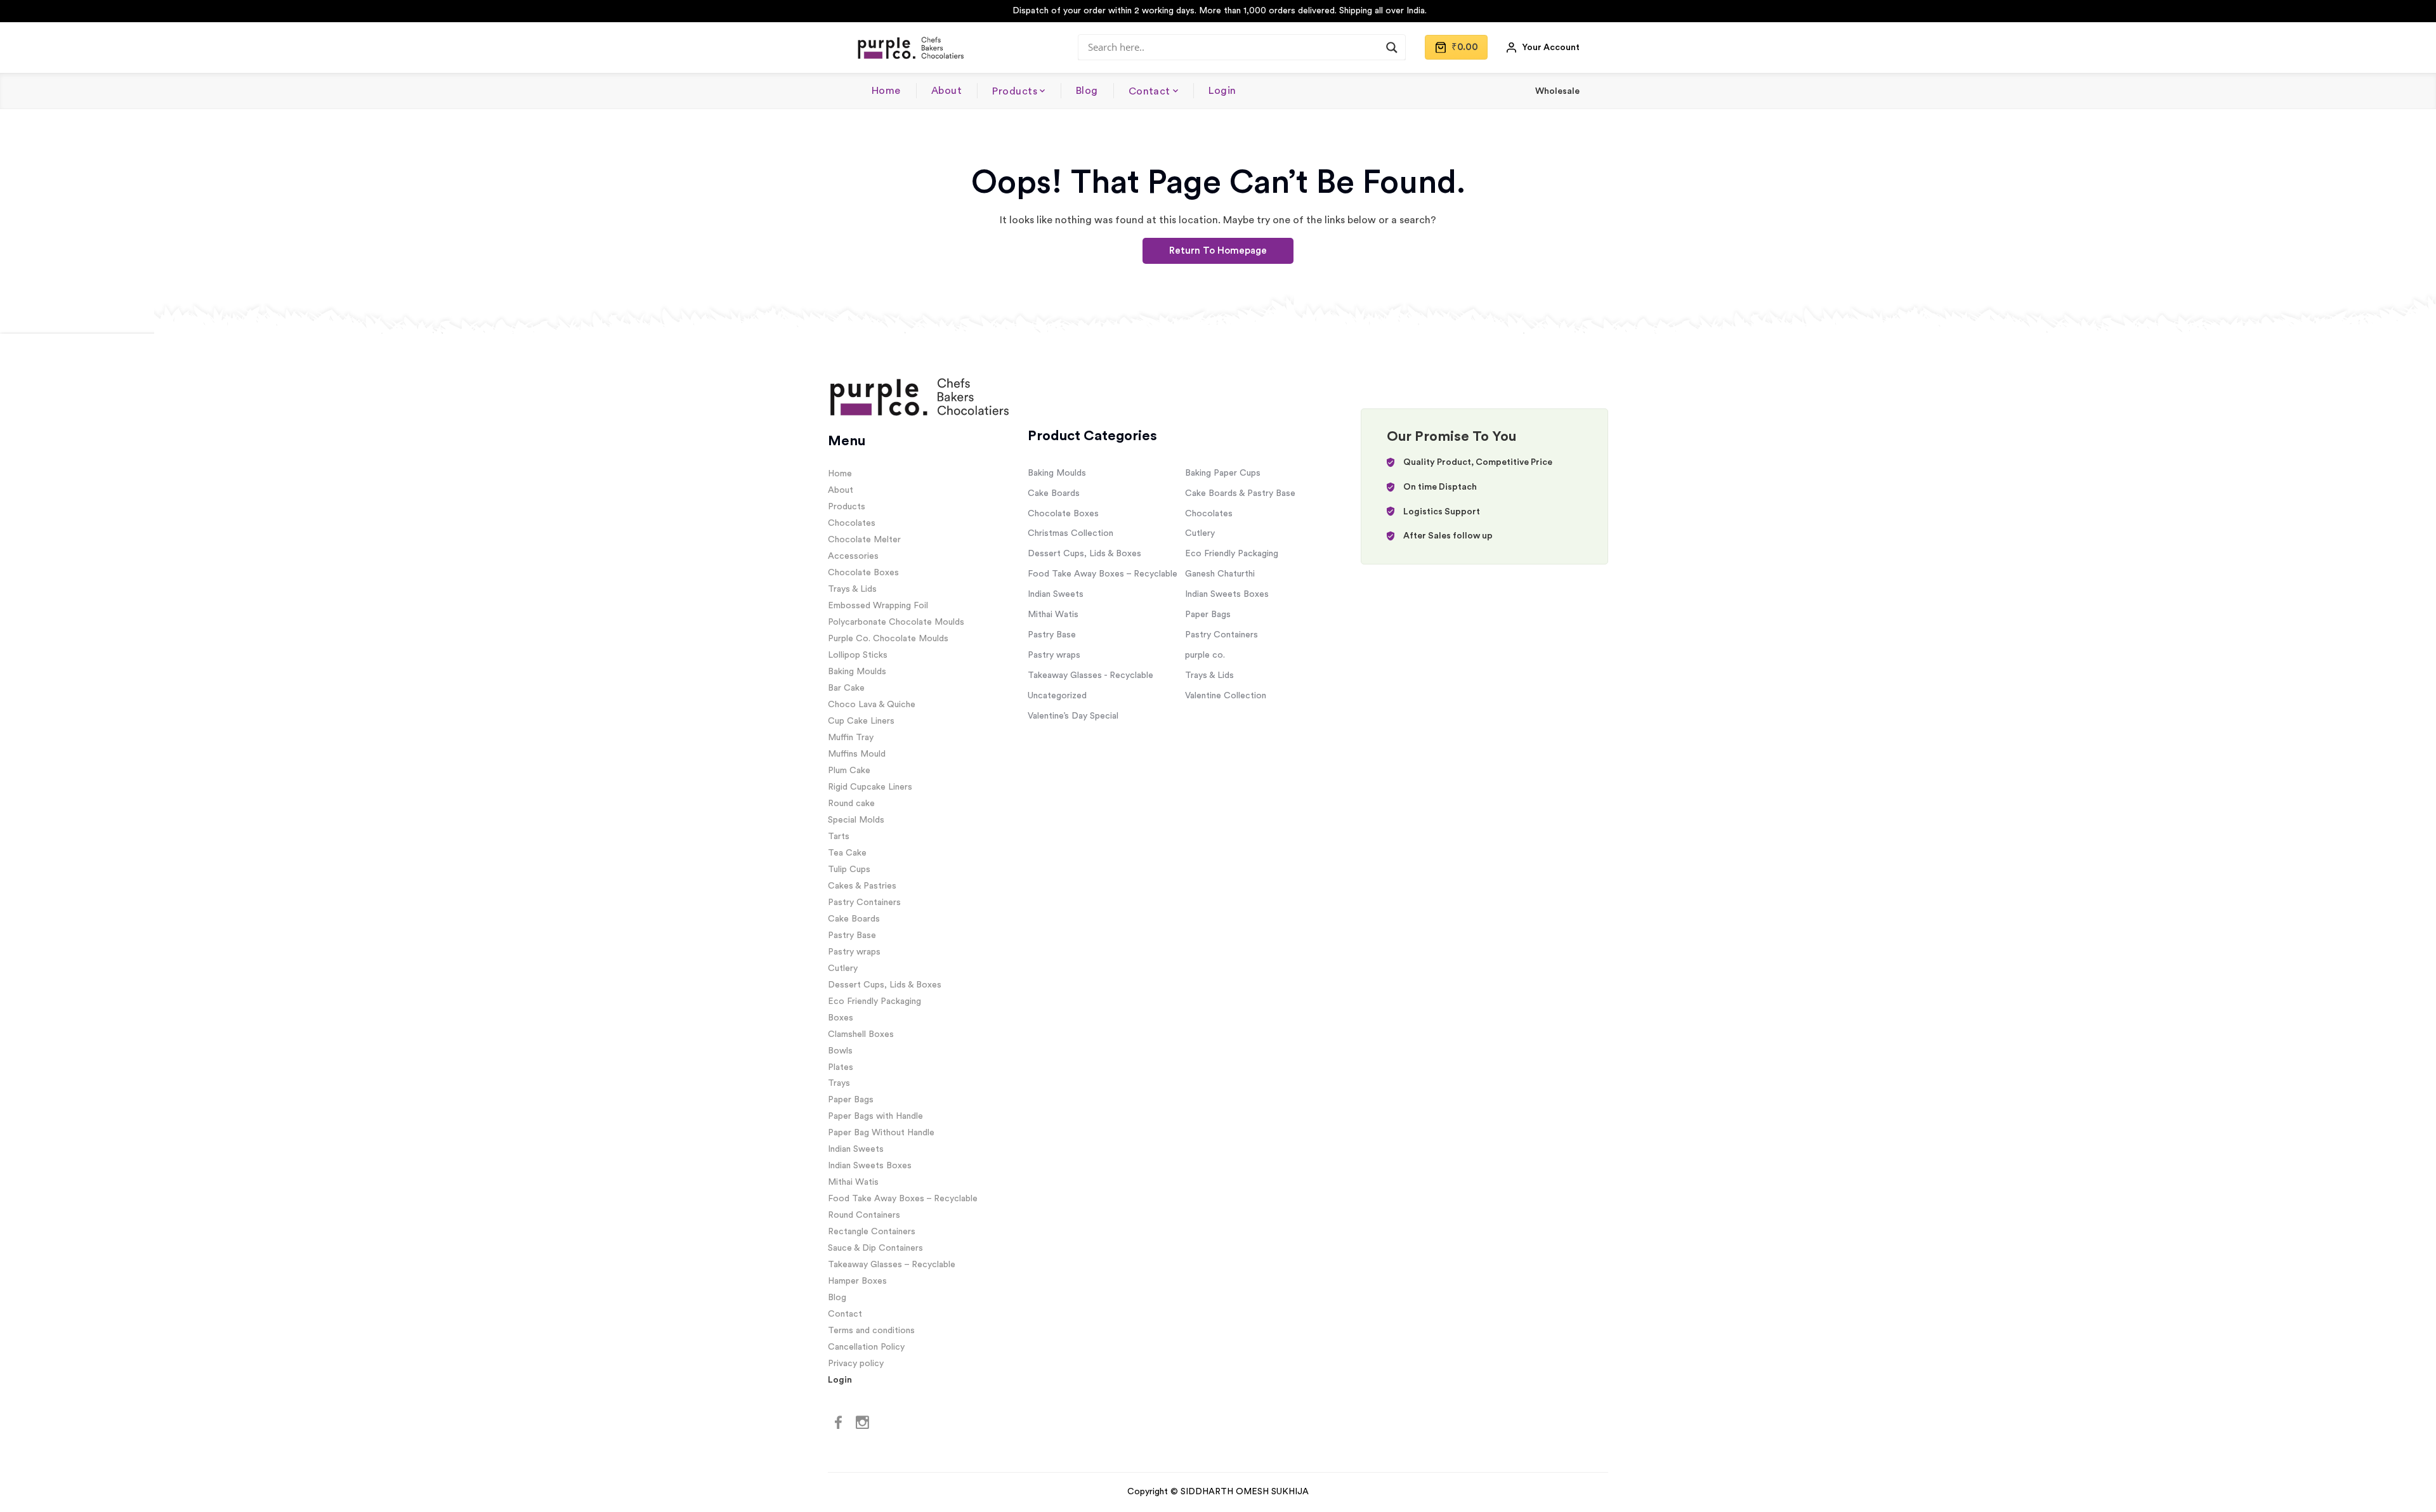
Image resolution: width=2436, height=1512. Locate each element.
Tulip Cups (849, 870)
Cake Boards (854, 919)
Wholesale (1557, 91)
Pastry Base (852, 935)
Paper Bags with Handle (875, 1116)
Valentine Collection (1226, 696)
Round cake (851, 804)
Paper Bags (851, 1100)
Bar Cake (846, 688)
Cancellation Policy (866, 1347)
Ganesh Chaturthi (1220, 574)
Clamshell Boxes (861, 1034)
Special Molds (856, 820)
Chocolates (852, 523)
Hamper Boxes (857, 1281)
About (946, 91)
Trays (839, 1083)
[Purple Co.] (910, 48)
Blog (1087, 91)
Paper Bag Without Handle (881, 1133)
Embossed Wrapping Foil (878, 606)
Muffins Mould (857, 754)
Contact (1149, 91)
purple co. (1205, 655)
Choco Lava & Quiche (872, 705)
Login (1222, 91)
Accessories (853, 556)
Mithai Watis (853, 1182)
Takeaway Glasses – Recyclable (892, 1265)
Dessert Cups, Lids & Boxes (885, 985)
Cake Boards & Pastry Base (1240, 493)
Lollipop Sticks (858, 655)
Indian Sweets (856, 1149)
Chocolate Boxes (863, 573)
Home (886, 91)
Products (1015, 91)
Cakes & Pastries (862, 886)
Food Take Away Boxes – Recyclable (903, 1199)
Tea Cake (847, 853)
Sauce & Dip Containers (875, 1248)
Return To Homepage (1218, 251)
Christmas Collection (1071, 533)
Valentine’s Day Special (1073, 716)
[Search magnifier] (1392, 48)
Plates (841, 1067)
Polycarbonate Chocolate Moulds (896, 622)
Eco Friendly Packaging (874, 1001)
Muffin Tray (851, 738)
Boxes (841, 1018)
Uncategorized (1057, 696)
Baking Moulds (857, 672)
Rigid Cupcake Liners (870, 787)
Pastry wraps (854, 952)
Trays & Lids (852, 589)
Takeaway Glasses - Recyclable (1090, 675)
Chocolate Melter (864, 540)
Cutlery (843, 968)
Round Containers (864, 1215)
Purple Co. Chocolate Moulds (888, 639)
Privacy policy (856, 1364)
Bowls (840, 1051)
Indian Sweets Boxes (870, 1166)
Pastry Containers (864, 903)
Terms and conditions (871, 1331)
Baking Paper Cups (1223, 473)
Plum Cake (849, 771)
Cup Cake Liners (861, 721)
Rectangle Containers (872, 1232)
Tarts (839, 837)
